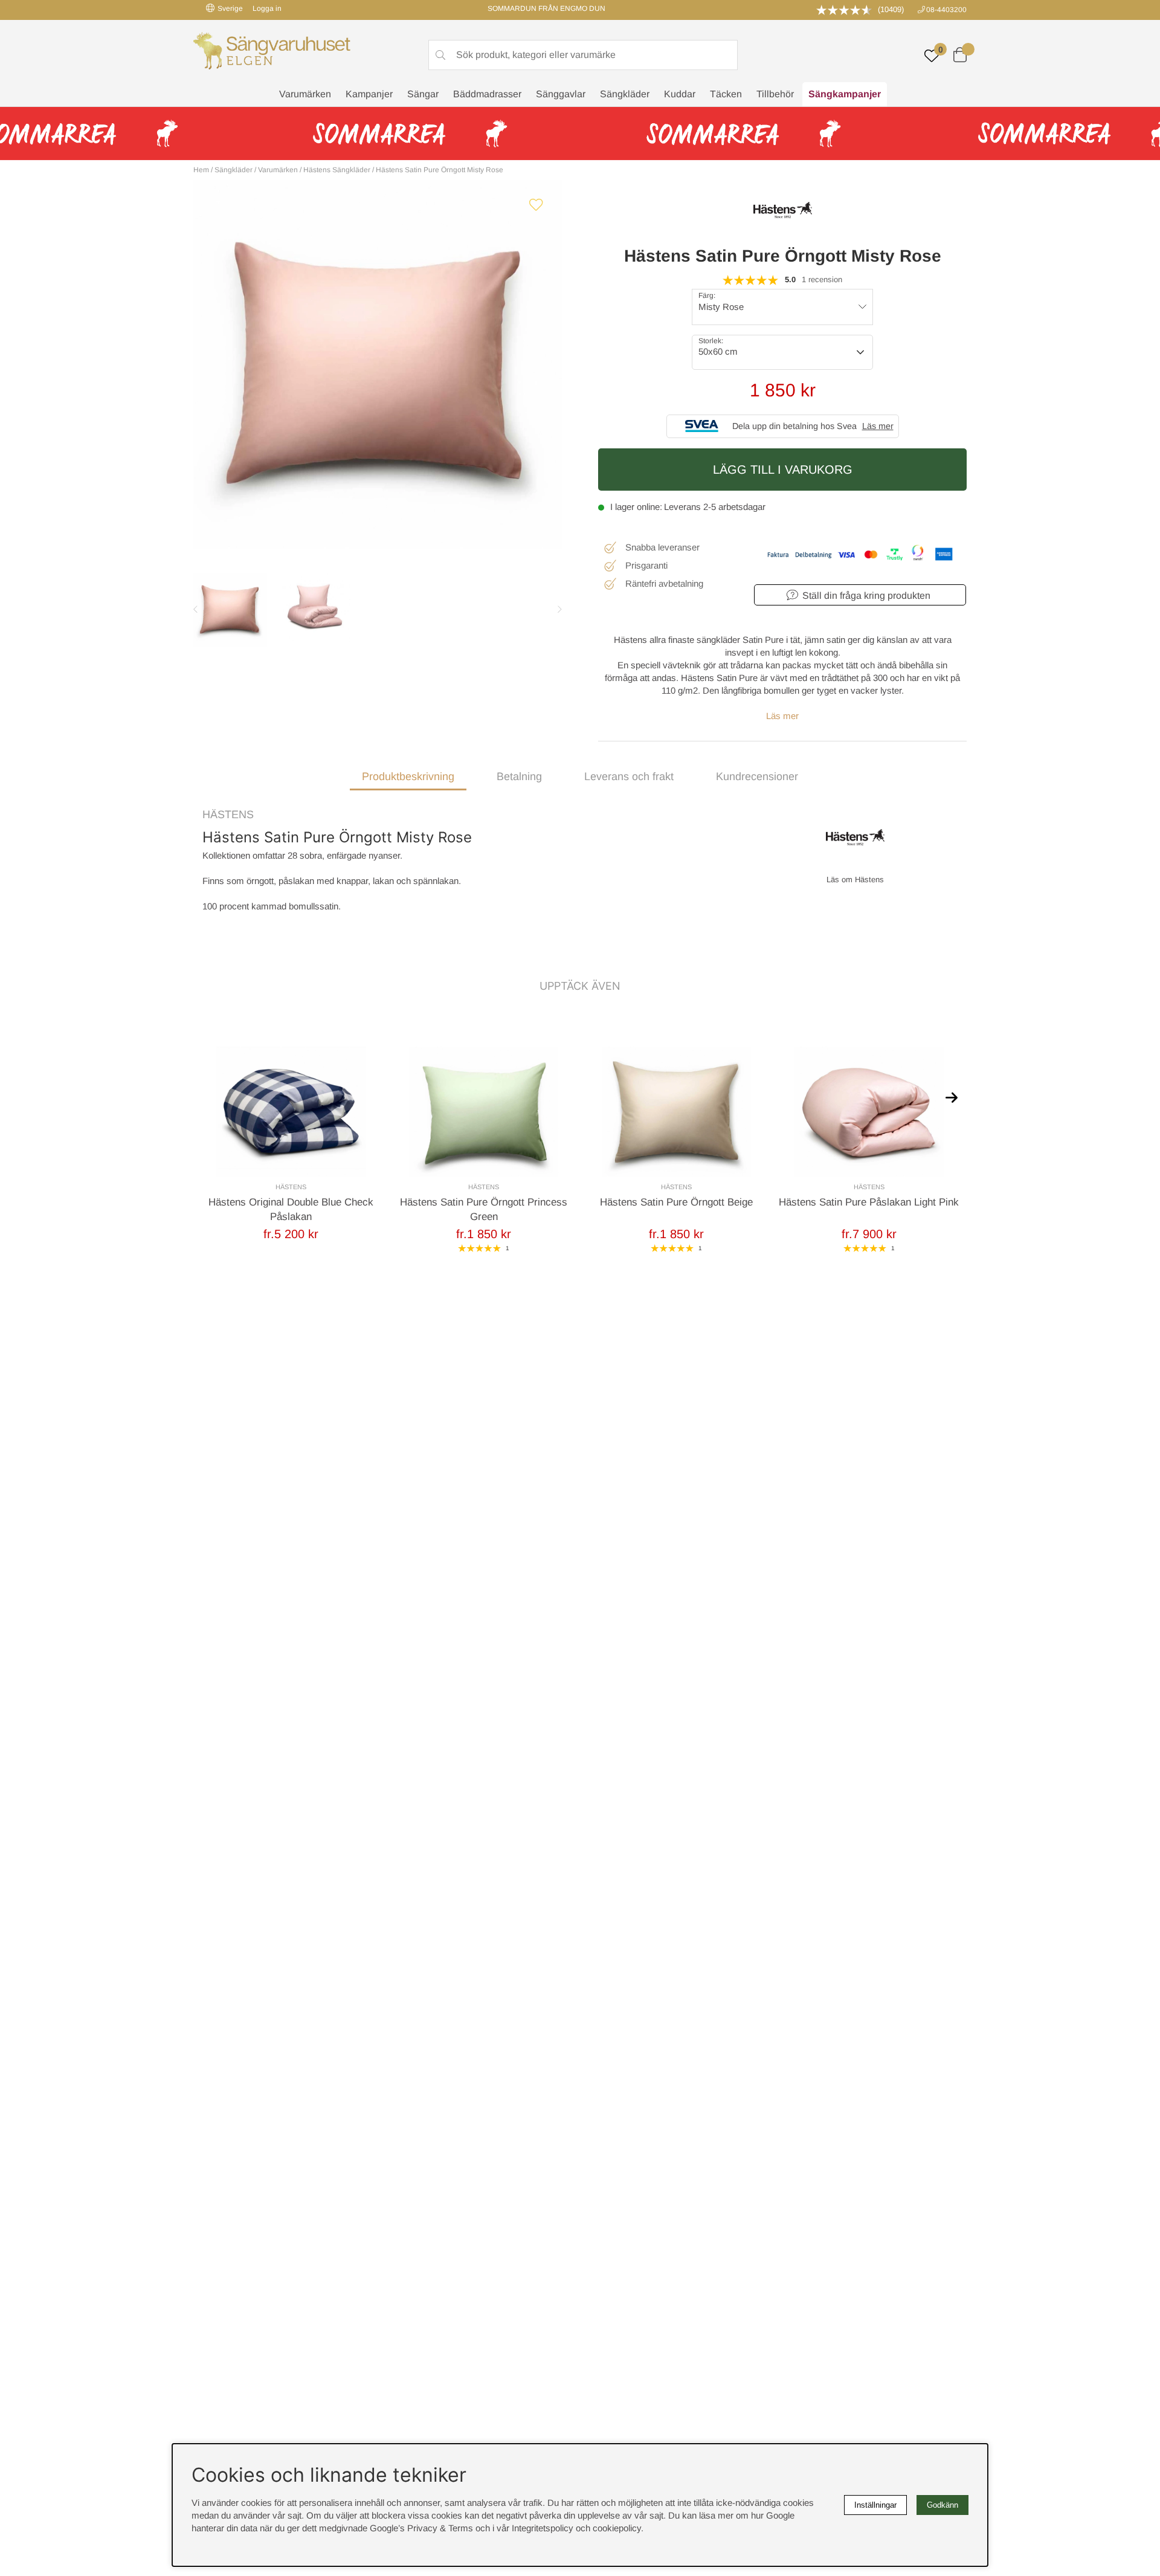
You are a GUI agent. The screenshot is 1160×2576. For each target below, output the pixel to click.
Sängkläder (625, 94)
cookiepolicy (617, 2528)
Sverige (230, 8)
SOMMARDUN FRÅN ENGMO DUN (546, 8)
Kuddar (680, 94)
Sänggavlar (561, 94)
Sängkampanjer (845, 94)
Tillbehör (775, 94)
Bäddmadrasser (487, 94)
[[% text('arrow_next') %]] (952, 1097)
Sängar (423, 94)
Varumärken (305, 94)
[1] (378, 364)
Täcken (726, 94)
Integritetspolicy (543, 2528)
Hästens (228, 815)
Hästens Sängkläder (337, 170)
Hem (201, 170)
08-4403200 (946, 10)
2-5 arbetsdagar (734, 507)
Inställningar (875, 2505)
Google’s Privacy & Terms (421, 2528)
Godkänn (942, 2505)
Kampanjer (369, 94)
